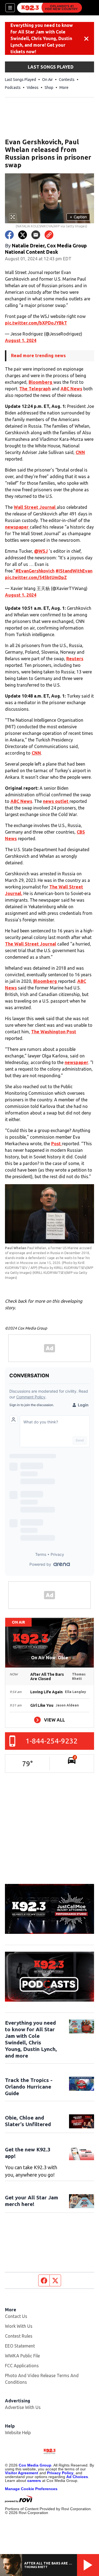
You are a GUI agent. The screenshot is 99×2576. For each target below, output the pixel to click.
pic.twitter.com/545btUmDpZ (36, 577)
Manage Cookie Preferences (31, 2489)
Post (57, 1144)
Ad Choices (77, 2477)
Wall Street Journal (35, 507)
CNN (80, 452)
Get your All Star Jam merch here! (31, 2201)
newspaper (17, 527)
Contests (67, 80)
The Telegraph (35, 389)
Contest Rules (19, 2336)
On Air (47, 80)
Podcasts (13, 88)
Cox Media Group (35, 2465)
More (64, 88)
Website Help (18, 2433)
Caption (78, 217)
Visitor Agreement (22, 2473)
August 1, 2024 (21, 340)
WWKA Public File (22, 2356)
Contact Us (16, 2316)
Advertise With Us (23, 2407)
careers (34, 2481)
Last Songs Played (20, 80)
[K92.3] (50, 8)
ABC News (71, 389)
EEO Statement (20, 2346)
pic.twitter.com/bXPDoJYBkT (36, 323)
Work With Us (19, 2326)
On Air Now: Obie (50, 1658)
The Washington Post (54, 1032)
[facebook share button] (9, 235)
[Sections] (10, 8)
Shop (49, 88)
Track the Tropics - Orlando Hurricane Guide (29, 2087)
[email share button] (36, 235)
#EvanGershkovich (35, 571)
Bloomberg (41, 382)
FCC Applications (22, 2366)
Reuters (75, 659)
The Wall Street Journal (31, 944)
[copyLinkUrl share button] (49, 235)
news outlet (56, 801)
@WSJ (41, 551)
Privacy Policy (60, 2473)
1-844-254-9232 (52, 1741)
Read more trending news (38, 355)
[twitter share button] (23, 235)
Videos (33, 88)
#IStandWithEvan (74, 571)
